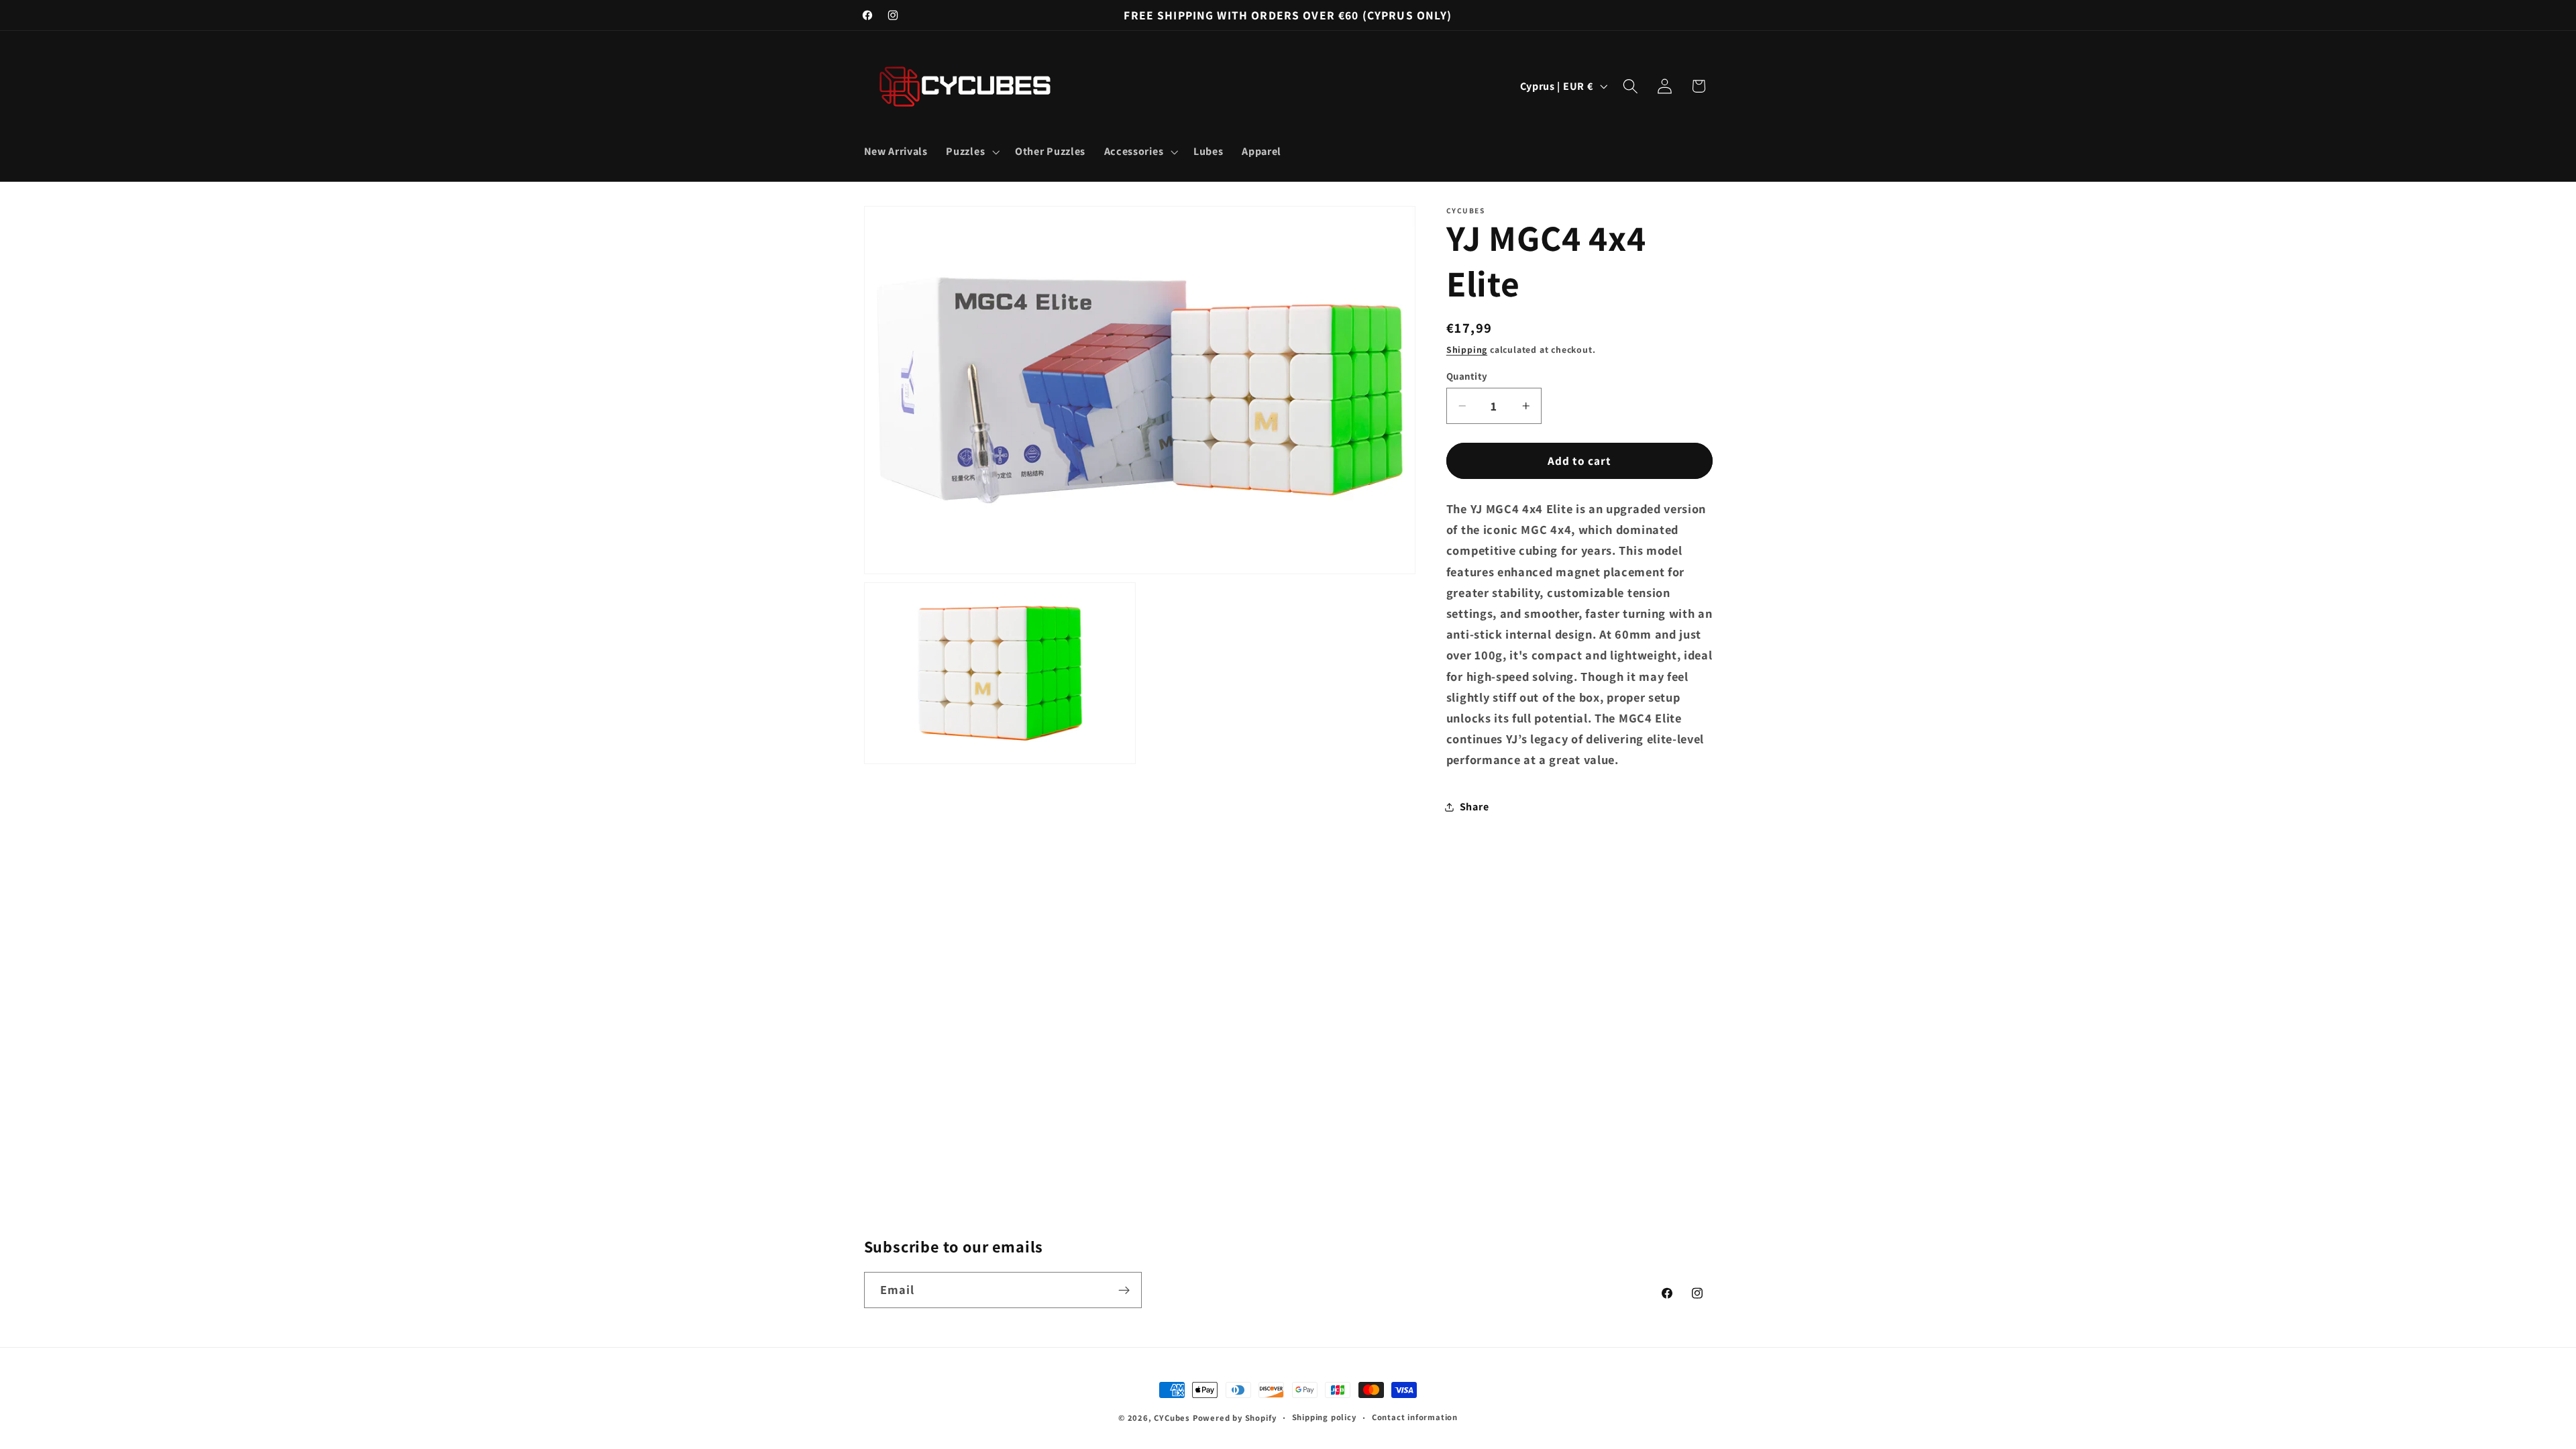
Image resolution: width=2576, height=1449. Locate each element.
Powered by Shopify (1235, 1418)
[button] (972, 152)
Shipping (1467, 350)
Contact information (1415, 1417)
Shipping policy (1324, 1417)
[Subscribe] (1124, 1290)
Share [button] (1474, 807)
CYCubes (1172, 1418)
